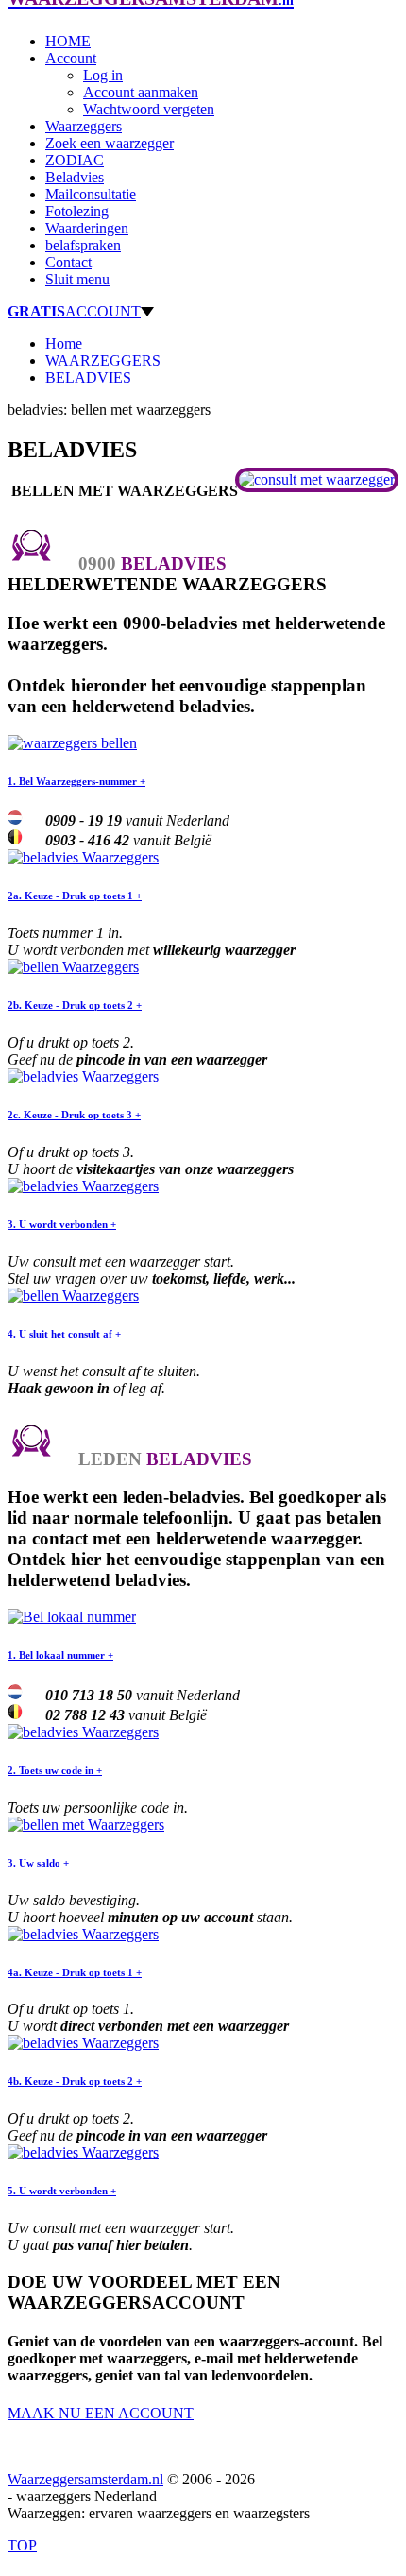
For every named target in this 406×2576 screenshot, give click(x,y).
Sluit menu (77, 279)
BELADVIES (88, 377)
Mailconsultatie (91, 194)
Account (71, 58)
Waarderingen (87, 228)
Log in (103, 75)
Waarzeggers (84, 126)
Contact (68, 262)
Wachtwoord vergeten (149, 109)
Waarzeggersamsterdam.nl (85, 2479)
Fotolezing (77, 211)
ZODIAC (75, 160)
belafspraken (83, 245)
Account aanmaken (141, 92)
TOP (22, 2545)
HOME (68, 41)
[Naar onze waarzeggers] (317, 479)
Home (64, 343)
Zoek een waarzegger (110, 143)
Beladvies (75, 177)
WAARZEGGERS (103, 360)
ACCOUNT (74, 311)
